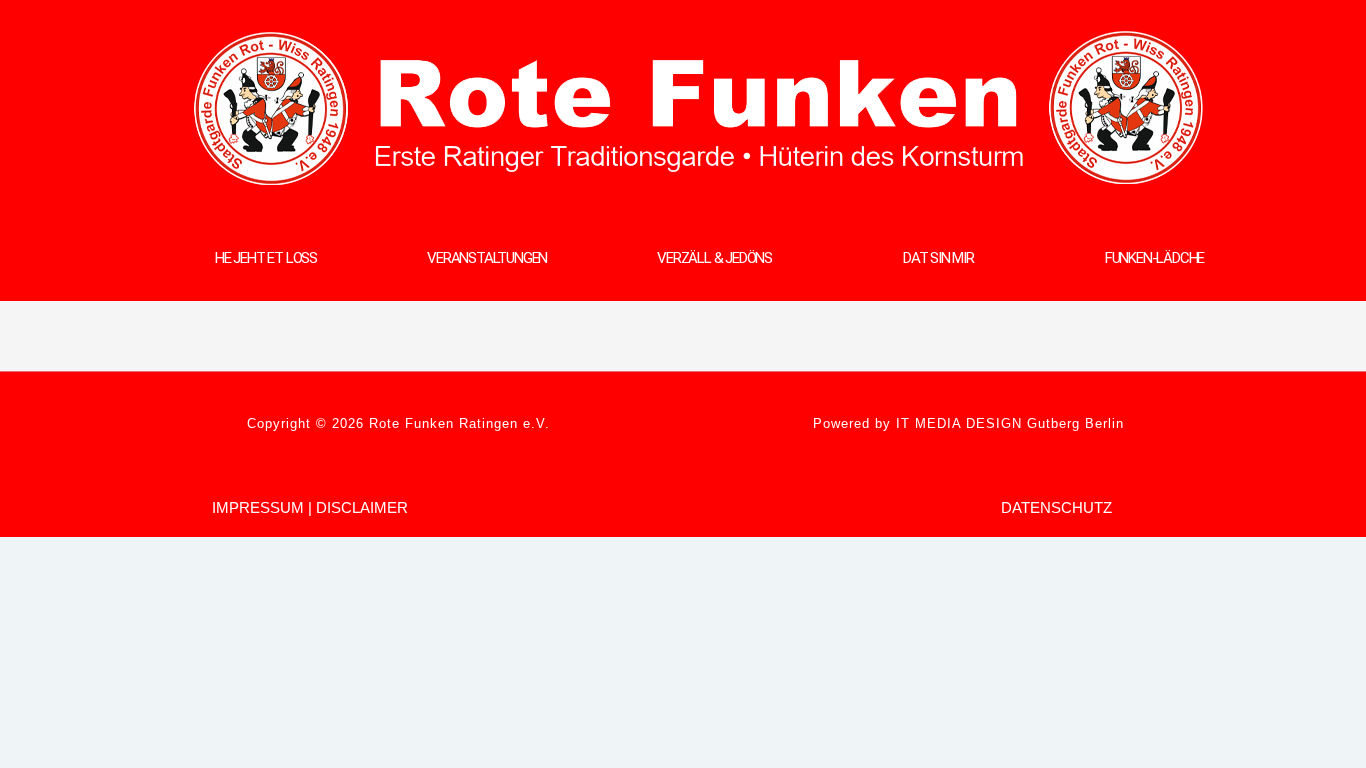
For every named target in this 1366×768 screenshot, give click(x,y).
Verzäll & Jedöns (714, 258)
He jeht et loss (266, 258)
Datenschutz (1056, 507)
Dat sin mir (938, 258)
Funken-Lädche (1154, 258)
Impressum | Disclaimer (310, 507)
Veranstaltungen (487, 258)
